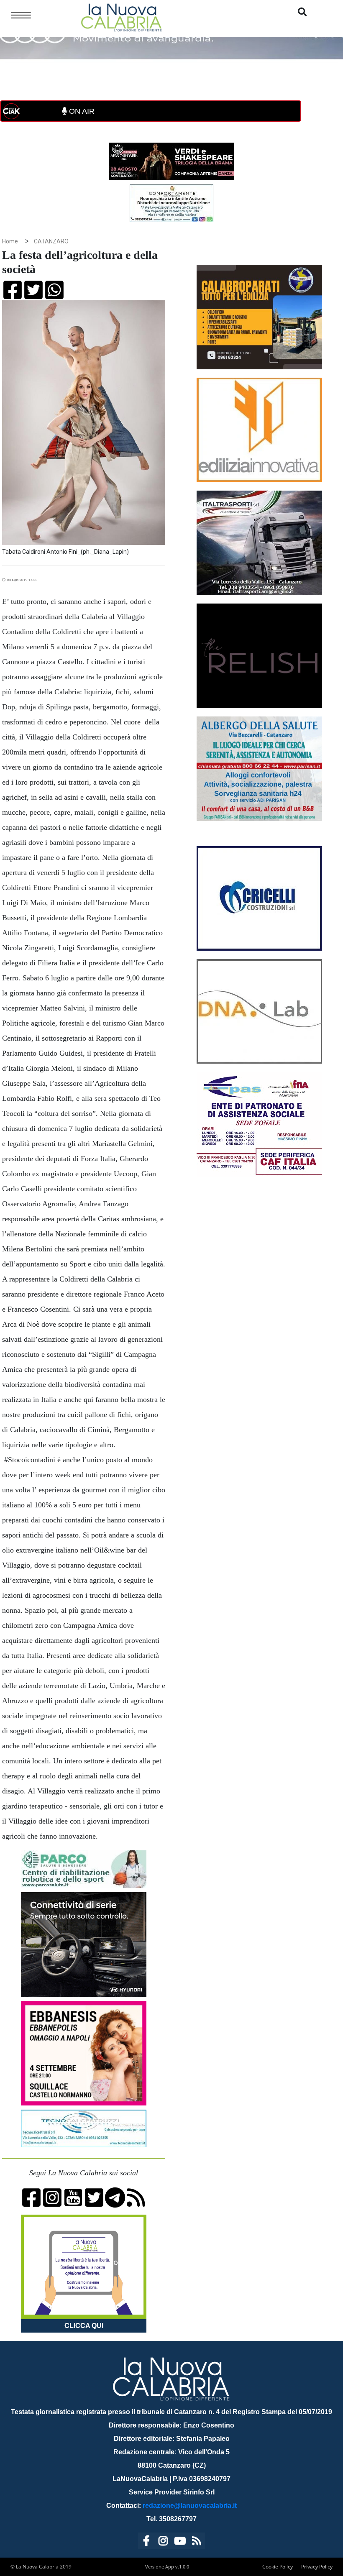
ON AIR (81, 111)
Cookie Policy (278, 2567)
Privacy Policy (317, 2567)
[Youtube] (180, 2542)
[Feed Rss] (197, 2542)
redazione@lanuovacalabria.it (190, 2506)
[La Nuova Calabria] (121, 17)
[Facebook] (146, 2542)
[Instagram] (163, 2542)
